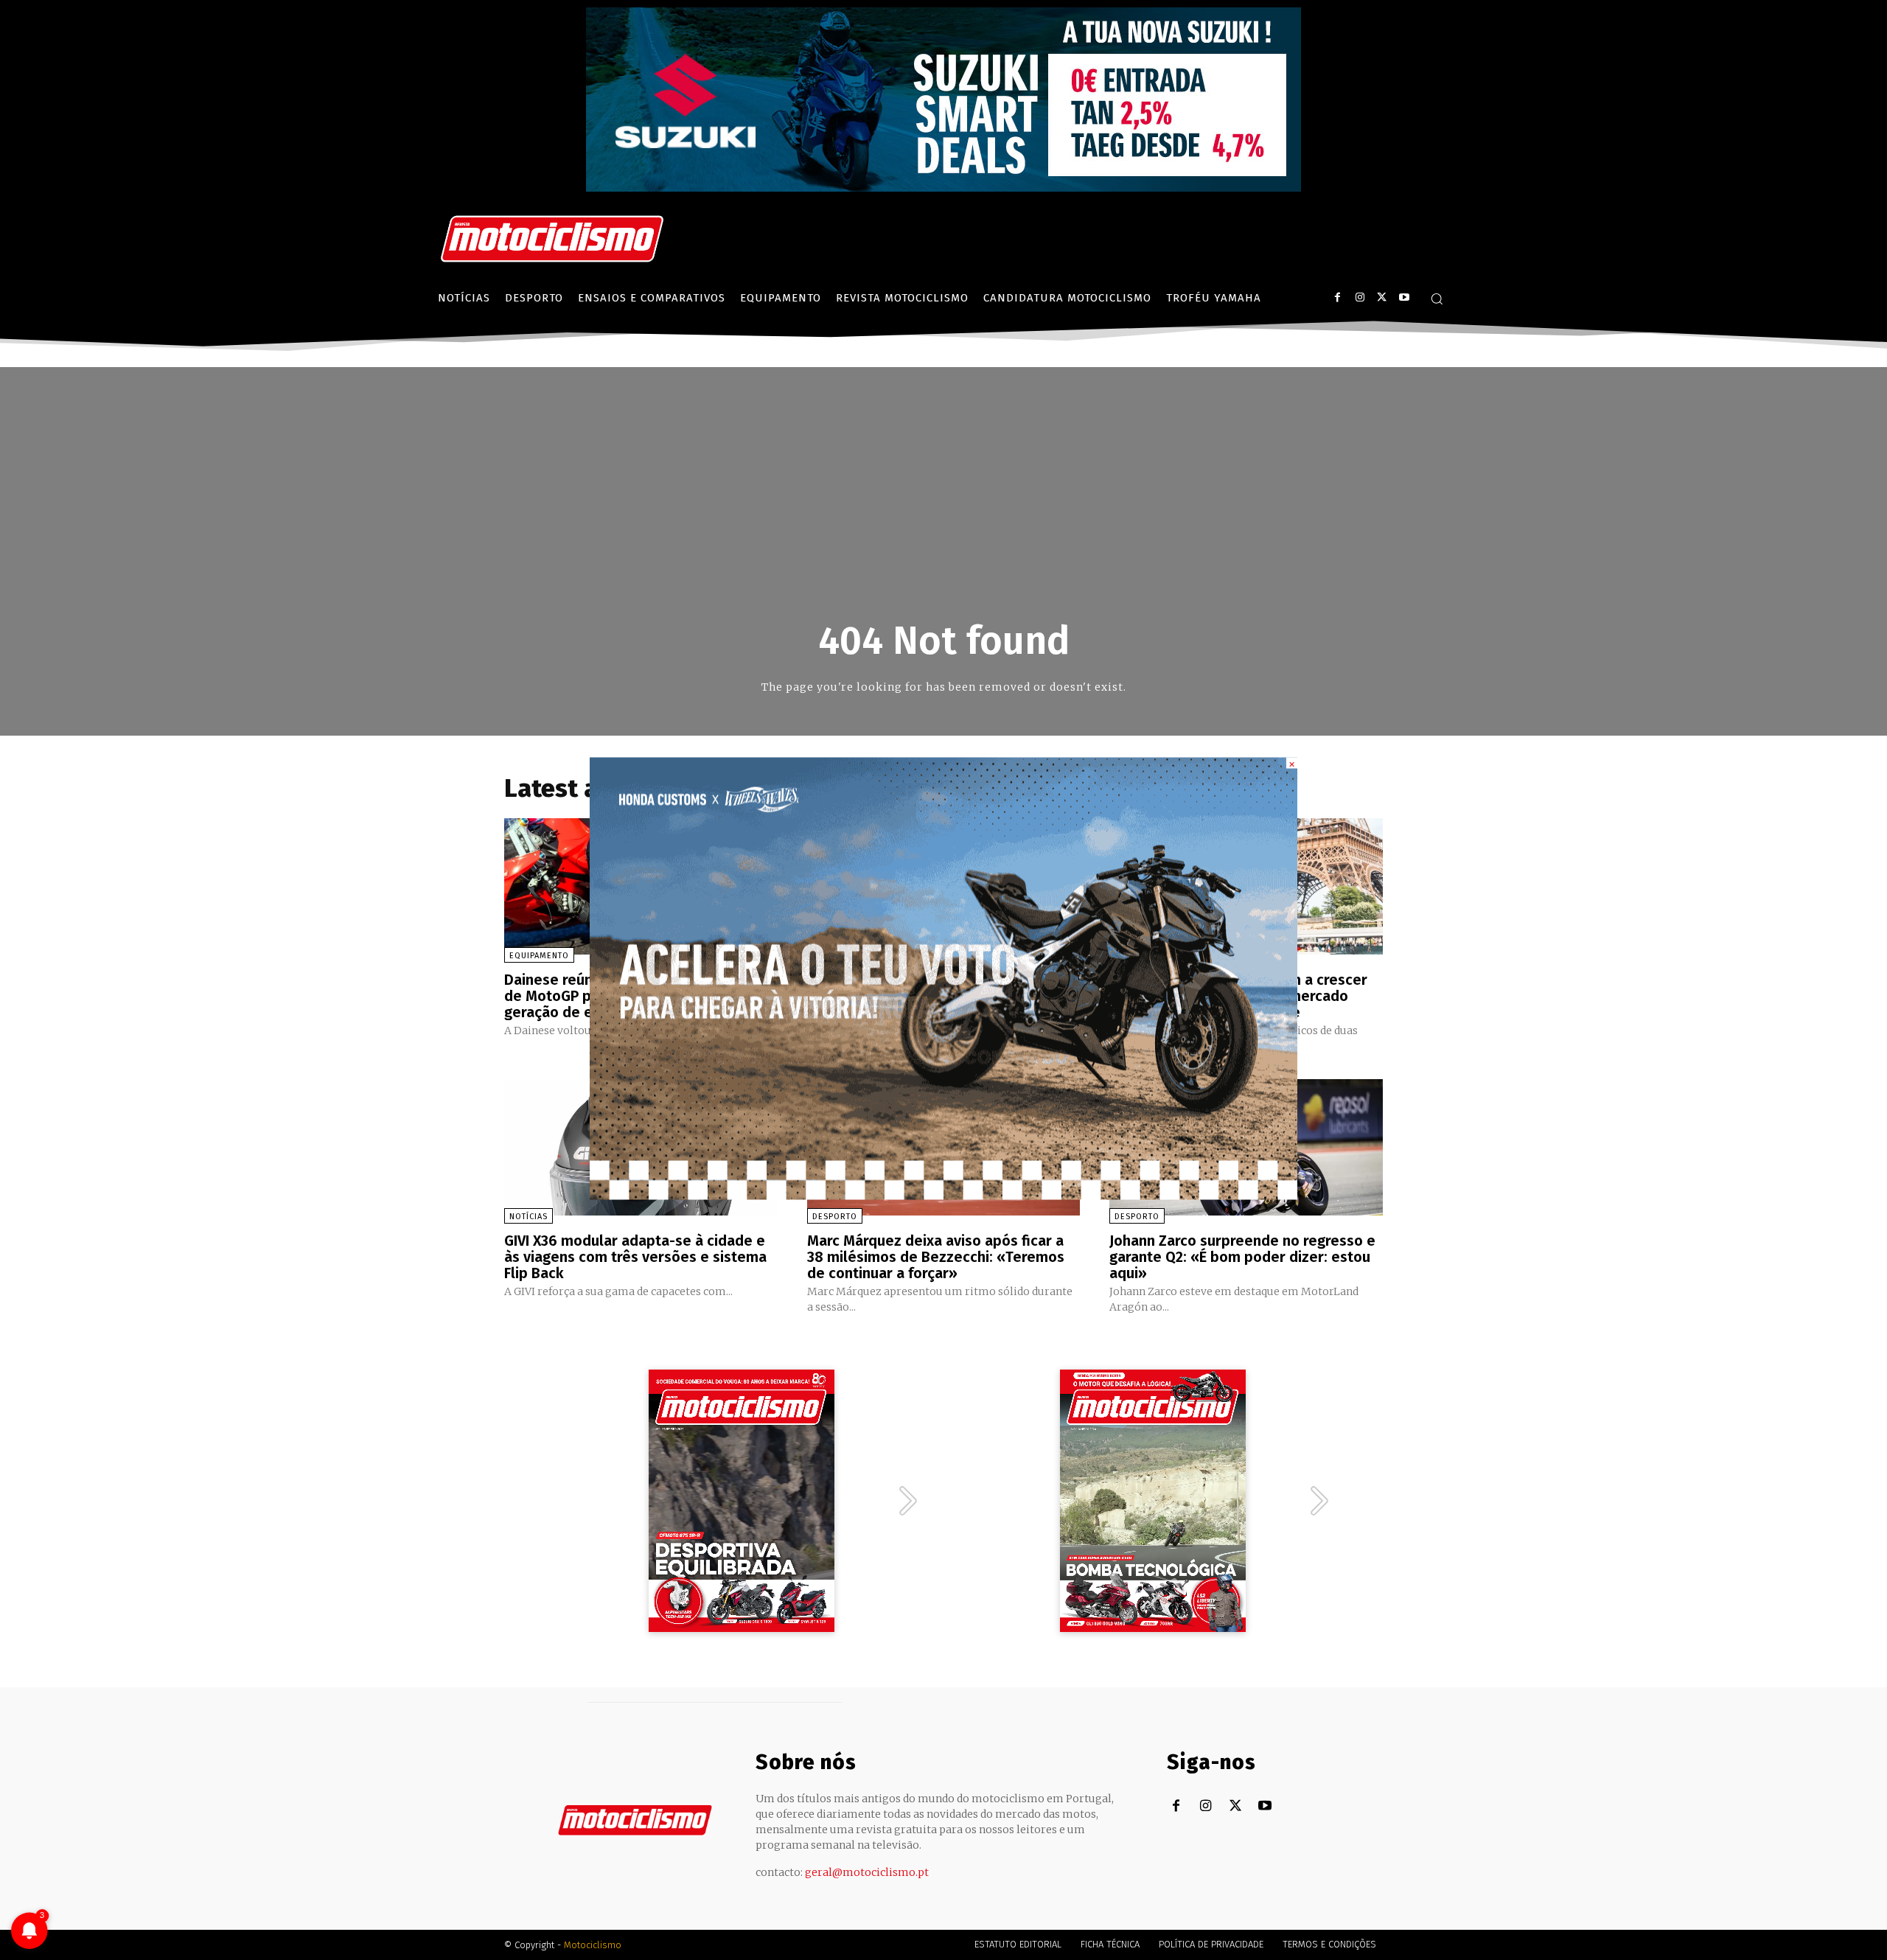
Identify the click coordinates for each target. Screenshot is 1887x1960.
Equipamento (539, 956)
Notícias (529, 1217)
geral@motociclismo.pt (867, 1872)
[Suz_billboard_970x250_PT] (943, 188)
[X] (1382, 297)
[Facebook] (1337, 297)
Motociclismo (593, 1945)
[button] (1437, 299)
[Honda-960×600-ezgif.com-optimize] (943, 1195)
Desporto (835, 1217)
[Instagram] (1360, 297)
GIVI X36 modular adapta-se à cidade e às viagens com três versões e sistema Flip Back (635, 1257)
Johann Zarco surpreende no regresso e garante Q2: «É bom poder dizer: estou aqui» (1242, 1257)
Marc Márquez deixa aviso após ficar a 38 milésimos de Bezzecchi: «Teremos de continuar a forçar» (936, 1257)
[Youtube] (1404, 297)
